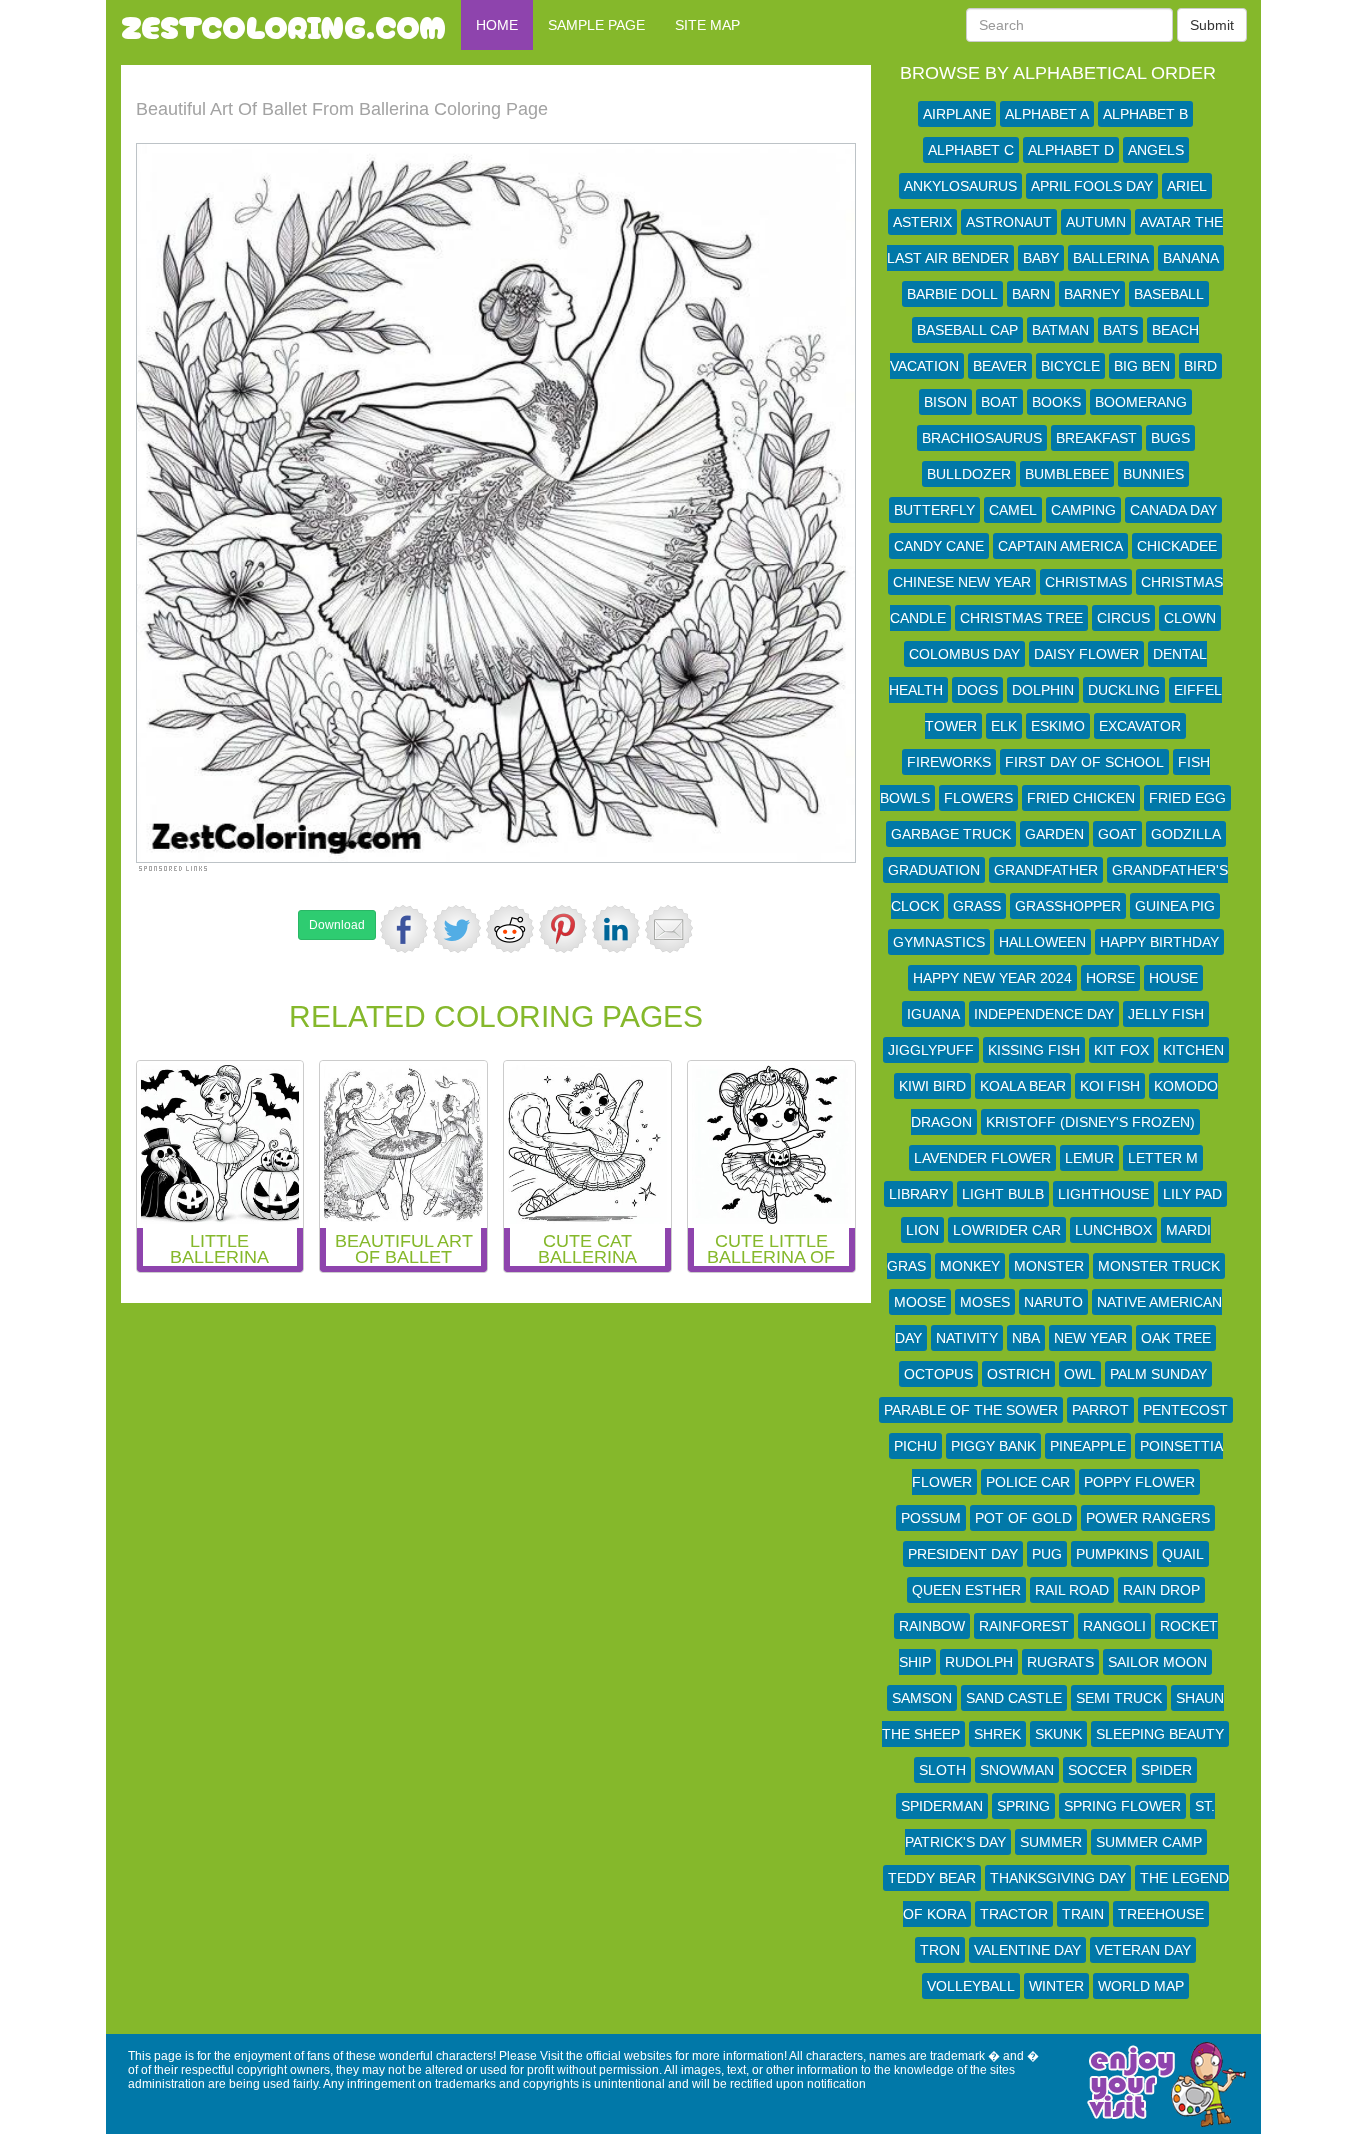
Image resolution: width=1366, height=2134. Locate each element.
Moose (920, 1302)
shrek (997, 1734)
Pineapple (1088, 1446)
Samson (922, 1698)
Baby (1041, 258)
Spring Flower (1122, 1806)
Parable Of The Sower (971, 1410)
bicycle (1070, 366)
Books (1056, 402)
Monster (1049, 1266)
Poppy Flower (1139, 1482)
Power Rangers (1148, 1518)
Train (1083, 1914)
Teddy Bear (932, 1878)
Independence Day (1044, 1014)
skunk (1058, 1734)
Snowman (1017, 1770)
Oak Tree (1176, 1338)
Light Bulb (1003, 1194)
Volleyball (971, 1986)
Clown (1190, 618)
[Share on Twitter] (457, 929)
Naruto (1053, 1302)
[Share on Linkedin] (616, 929)
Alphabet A (1047, 114)
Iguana (933, 1014)
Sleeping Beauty (1160, 1734)
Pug (1047, 1554)
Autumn (1096, 222)
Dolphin (1043, 690)
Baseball (1169, 294)
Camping (1083, 510)
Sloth (942, 1770)
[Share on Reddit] (510, 929)
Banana (1191, 258)
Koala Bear (1023, 1086)
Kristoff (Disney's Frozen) (1090, 1122)
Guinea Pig (1175, 906)
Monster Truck (1159, 1266)
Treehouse (1161, 1914)
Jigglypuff (931, 1050)
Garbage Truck (951, 834)
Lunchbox (1113, 1230)
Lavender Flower (982, 1158)
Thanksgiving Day (1058, 1878)
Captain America (1060, 546)
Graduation (934, 870)
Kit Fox (1121, 1050)
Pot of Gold (1023, 1518)
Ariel (1187, 186)
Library (918, 1194)
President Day (963, 1554)
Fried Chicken (1081, 798)
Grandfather (1046, 870)
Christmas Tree (1021, 618)
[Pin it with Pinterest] (563, 929)
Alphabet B (1145, 114)
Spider (1166, 1770)
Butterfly (934, 510)
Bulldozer (969, 474)
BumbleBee (1067, 474)
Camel (1013, 510)
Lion (922, 1230)
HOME (497, 25)
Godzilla (1186, 834)
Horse (1110, 978)
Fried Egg (1187, 798)
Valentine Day (1027, 1950)
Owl (1080, 1374)
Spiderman (942, 1806)
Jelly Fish (1166, 1014)
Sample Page (596, 25)
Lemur (1089, 1158)
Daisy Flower (1086, 654)
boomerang (1141, 402)
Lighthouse (1103, 1194)
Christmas (1086, 582)
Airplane (957, 114)
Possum (931, 1518)
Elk (1004, 726)
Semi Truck (1119, 1698)
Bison (945, 402)
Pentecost (1185, 1410)
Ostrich (1018, 1374)
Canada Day (1173, 510)
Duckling (1124, 690)
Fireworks (949, 762)
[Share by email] (669, 929)
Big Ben (1142, 366)
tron (940, 1950)
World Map (1141, 1986)
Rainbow (932, 1626)
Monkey (970, 1266)
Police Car (1028, 1482)
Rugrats (1060, 1662)
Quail (1183, 1554)
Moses (985, 1302)
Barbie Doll (952, 294)
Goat (1117, 834)
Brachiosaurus (982, 438)
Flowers (978, 798)
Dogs (977, 690)
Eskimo (1058, 726)
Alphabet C (971, 150)
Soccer (1097, 1770)
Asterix (922, 222)
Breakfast (1096, 438)
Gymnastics (939, 942)
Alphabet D (1071, 150)
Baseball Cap (967, 330)
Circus (1123, 618)
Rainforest (1024, 1626)
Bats (1120, 330)
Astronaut (1009, 222)
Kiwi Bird (932, 1086)
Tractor (1014, 1914)
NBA (1026, 1338)
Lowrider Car (1007, 1230)
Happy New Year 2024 (992, 978)
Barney (1092, 294)
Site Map (707, 25)
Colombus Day (964, 654)
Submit (1212, 25)
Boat (999, 402)
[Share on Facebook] (404, 929)
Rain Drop (1161, 1590)
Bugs (1170, 438)
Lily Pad (1192, 1194)
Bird (1200, 366)
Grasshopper (1068, 906)
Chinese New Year (962, 582)
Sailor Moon (1157, 1662)
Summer (1051, 1842)
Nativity (967, 1338)
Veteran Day (1143, 1950)
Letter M (1163, 1158)
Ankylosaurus (960, 186)
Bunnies (1153, 474)
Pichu (915, 1446)
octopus (938, 1374)
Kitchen (1193, 1050)
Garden (1054, 834)
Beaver (1000, 366)
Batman (1060, 330)
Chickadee (1177, 546)
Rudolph (979, 1662)
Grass (977, 906)
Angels (1156, 150)
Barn (1031, 294)
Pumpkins (1112, 1554)
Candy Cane (939, 546)
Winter (1056, 1986)
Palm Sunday (1158, 1374)
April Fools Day (1092, 186)
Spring (1023, 1806)
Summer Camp (1149, 1842)
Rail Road (1072, 1590)
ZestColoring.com (283, 25)
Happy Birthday (1159, 942)
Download (337, 925)
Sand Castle (1014, 1698)
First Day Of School (1084, 762)
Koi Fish (1110, 1086)
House (1173, 978)
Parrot (1100, 1410)
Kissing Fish (1034, 1050)
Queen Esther (966, 1590)
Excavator (1140, 726)
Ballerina (1111, 258)
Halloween (1042, 942)
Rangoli (1114, 1626)
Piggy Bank (993, 1446)
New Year (1090, 1338)
